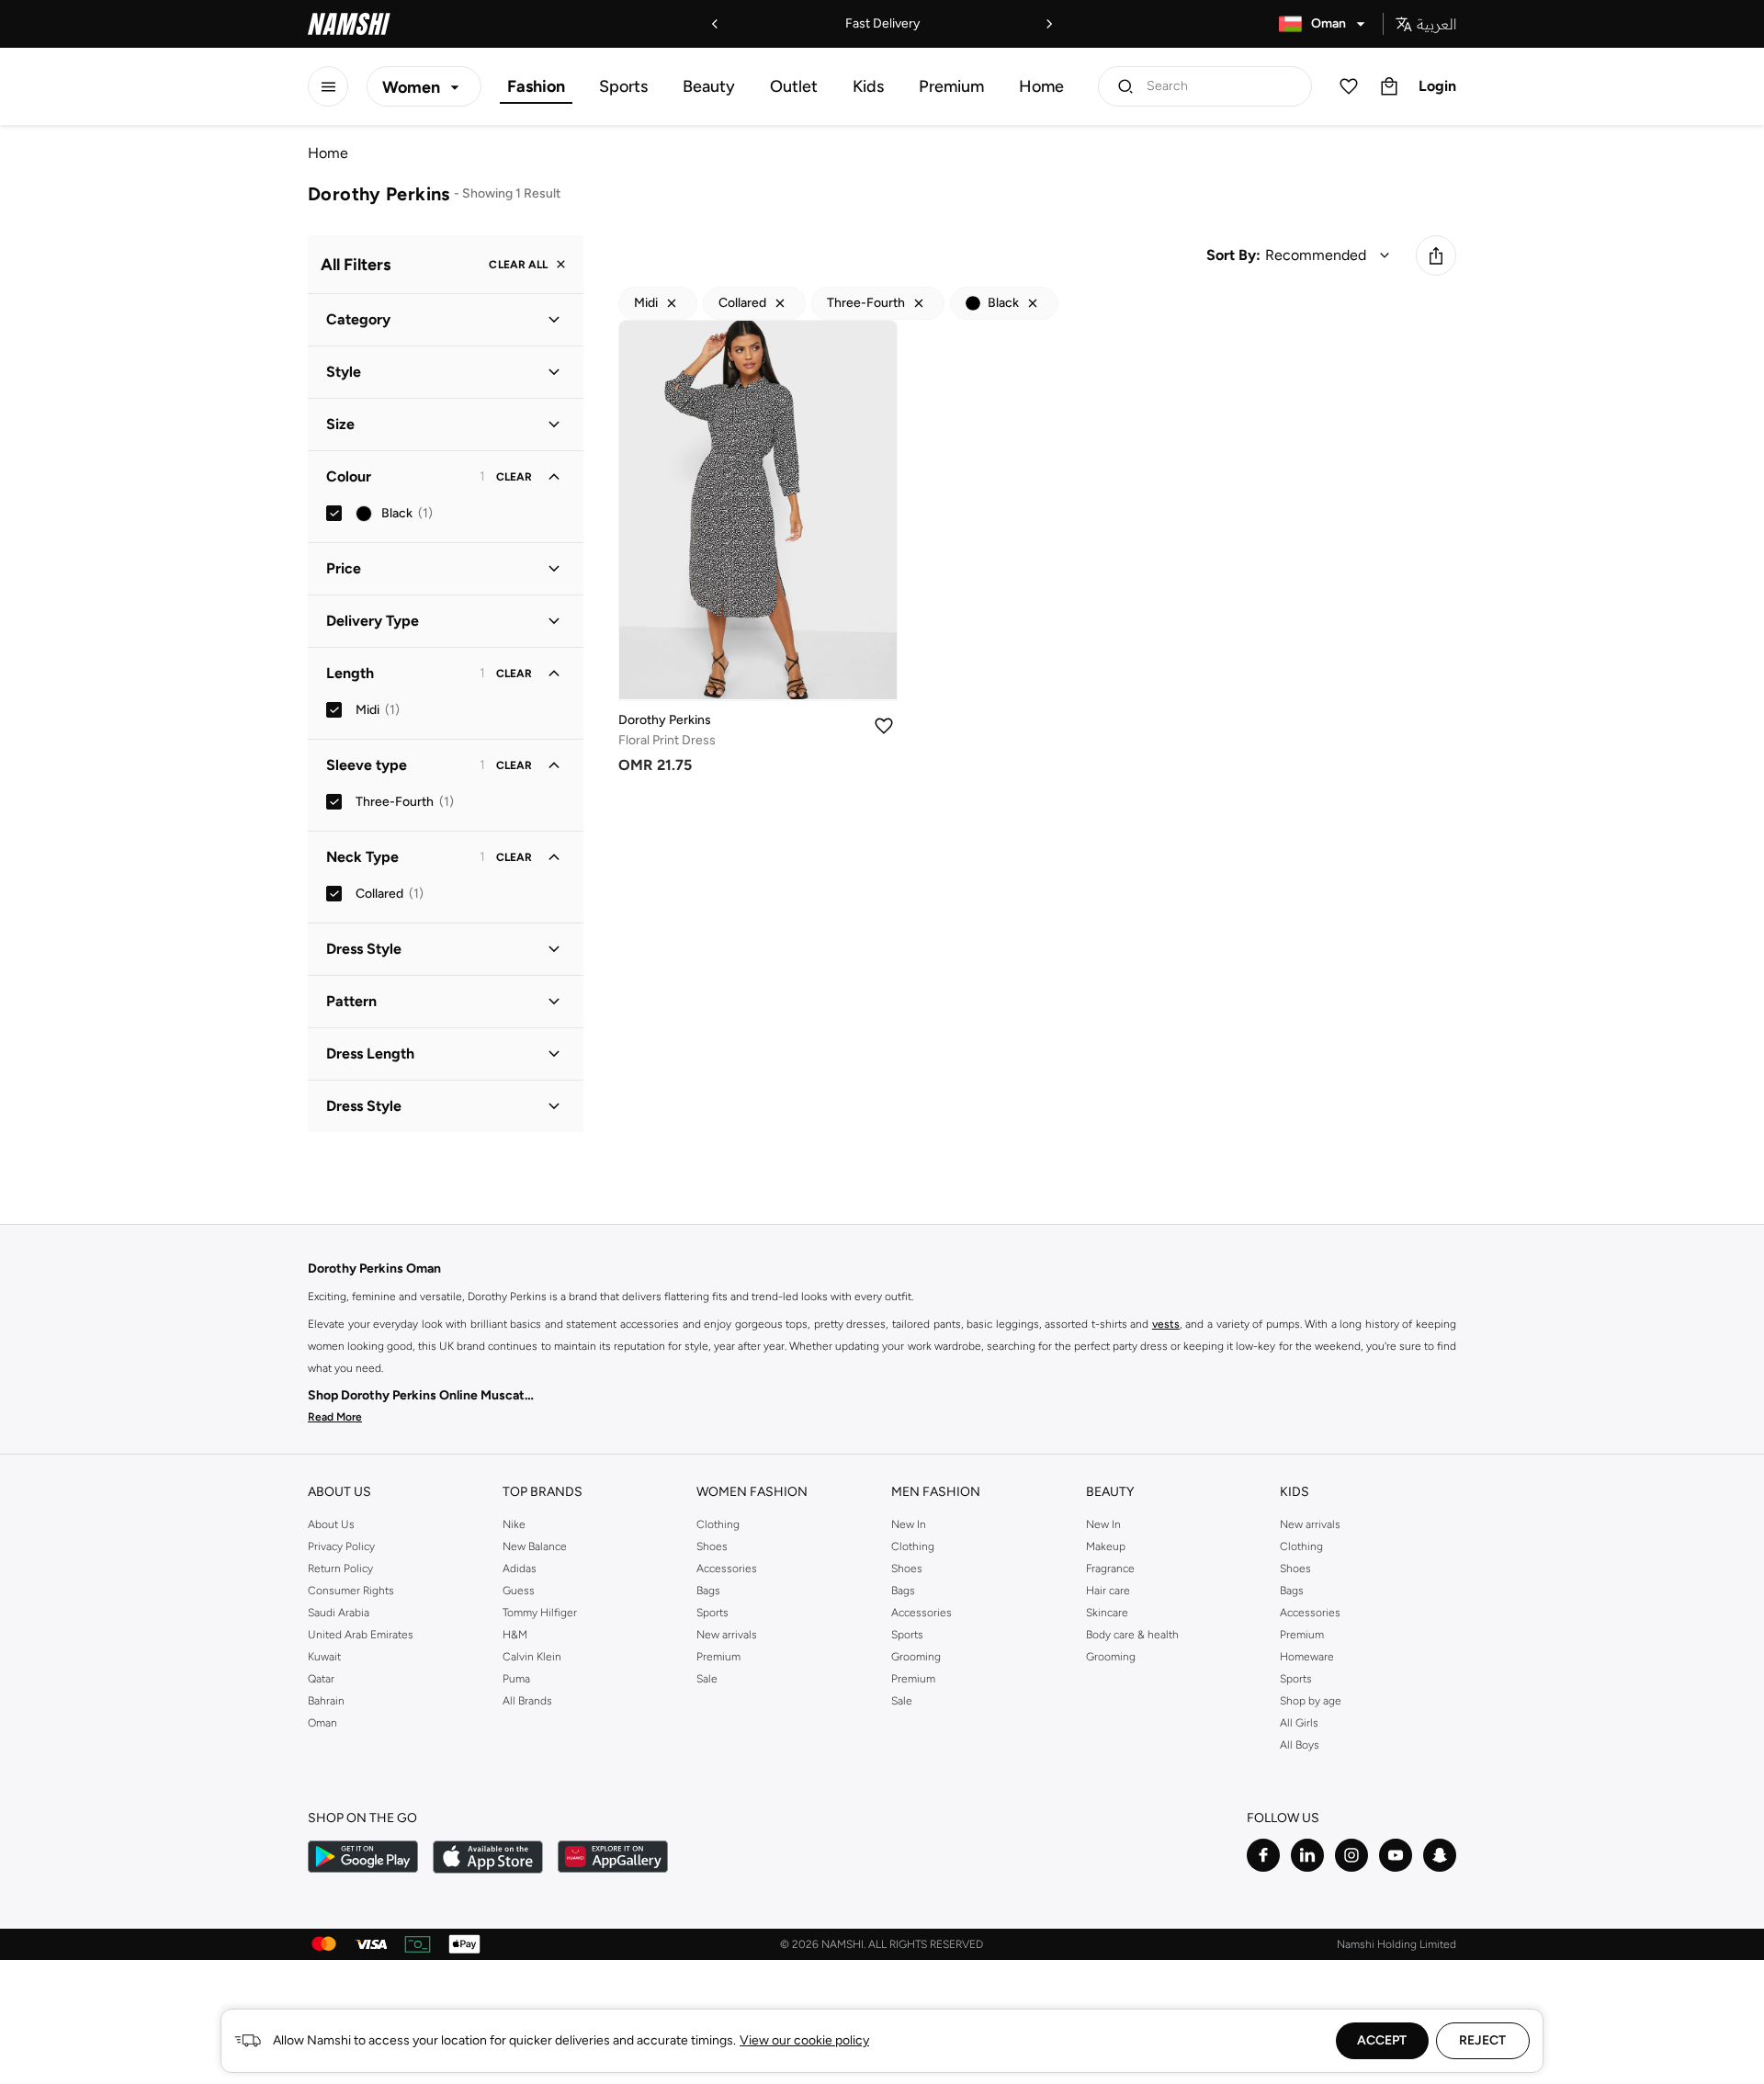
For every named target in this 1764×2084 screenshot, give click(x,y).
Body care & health (1132, 1635)
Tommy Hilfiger (540, 1613)
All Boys (1300, 1745)
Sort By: (1233, 255)
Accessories (727, 1569)
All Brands (527, 1701)
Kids (868, 86)
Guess (519, 1591)
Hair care (1108, 1591)
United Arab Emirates (361, 1635)
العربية (1436, 24)
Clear (514, 477)
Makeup (1106, 1546)
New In (909, 1524)
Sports (623, 86)
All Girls (1299, 1723)
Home (1041, 86)
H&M (515, 1635)
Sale (707, 1679)
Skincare (1107, 1613)
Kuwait (324, 1657)
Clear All (518, 265)
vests (1166, 1324)
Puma (516, 1679)
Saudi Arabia (339, 1613)
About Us (331, 1524)
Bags (708, 1591)
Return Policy (340, 1569)
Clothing (718, 1524)
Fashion (536, 86)
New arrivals (727, 1635)
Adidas (520, 1569)
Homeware (1307, 1657)
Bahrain (326, 1701)
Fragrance (1110, 1569)
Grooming (916, 1657)
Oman (322, 1723)
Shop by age (1311, 1701)
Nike (514, 1524)
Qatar (321, 1679)
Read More (335, 1417)
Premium (951, 86)
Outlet (794, 86)
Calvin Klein (532, 1657)
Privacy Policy (341, 1546)
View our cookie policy (804, 2040)
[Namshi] (349, 24)
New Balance (535, 1546)
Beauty (709, 86)
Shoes (712, 1546)
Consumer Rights (351, 1591)
